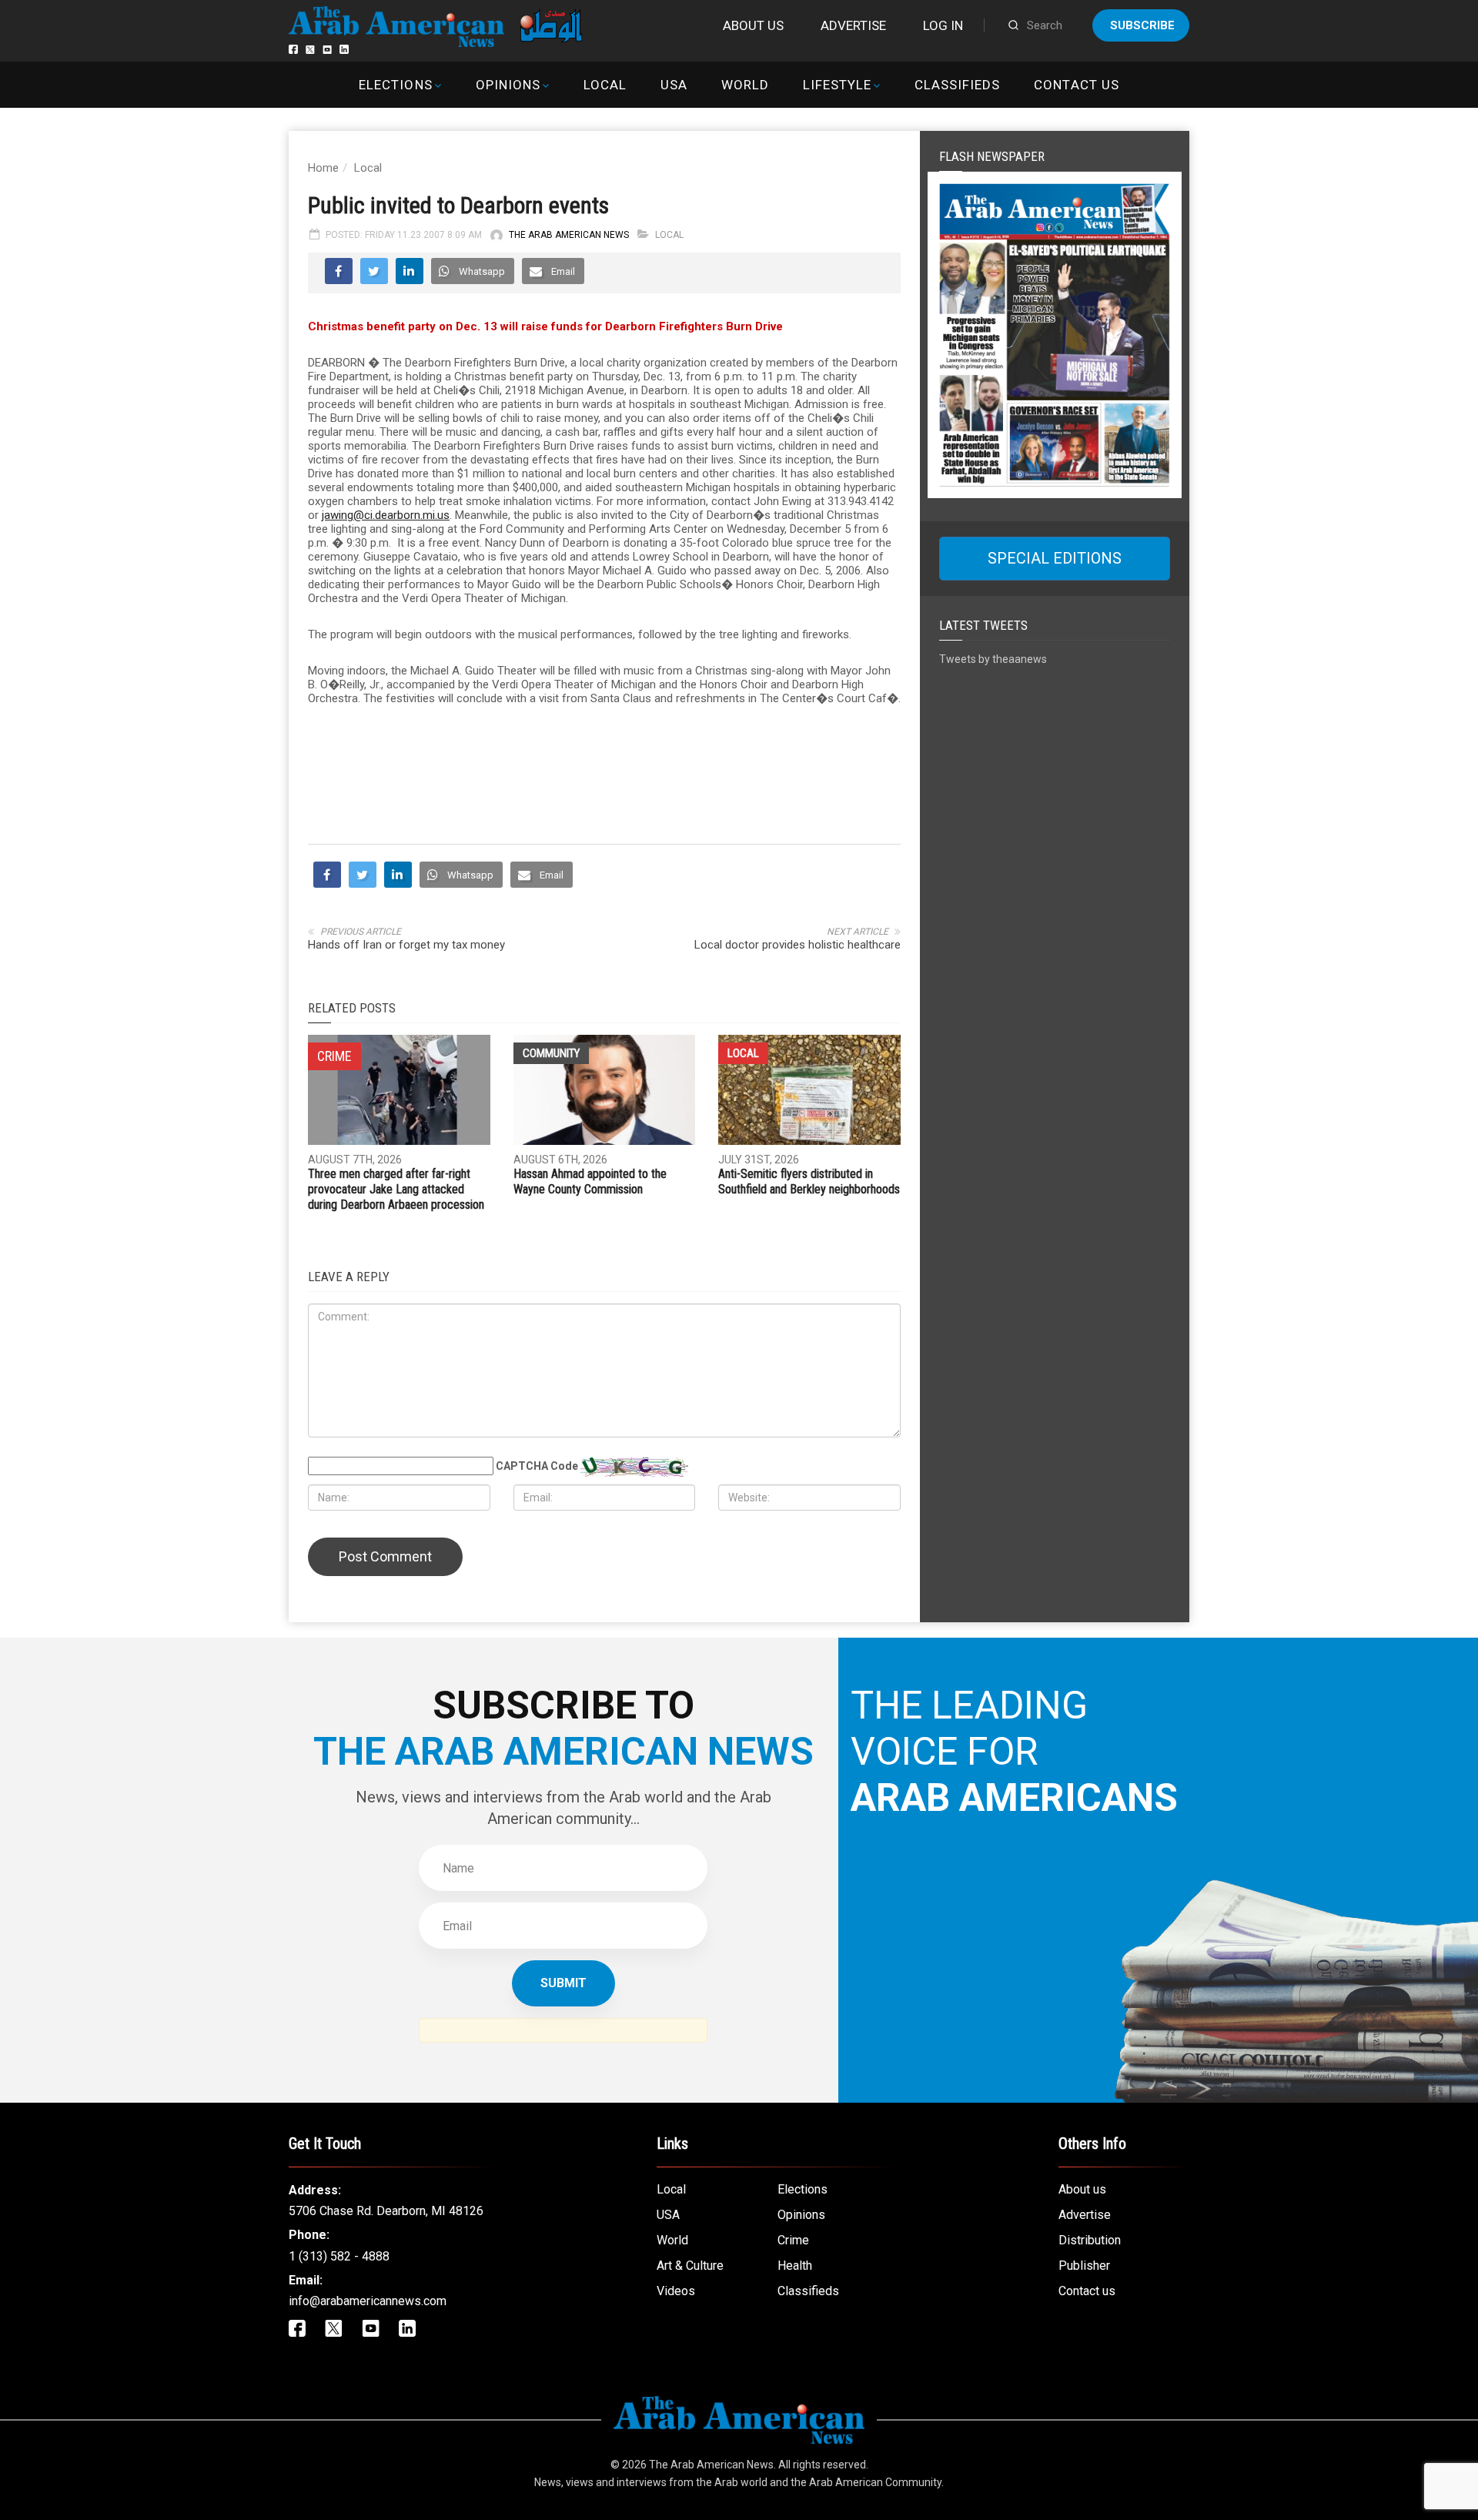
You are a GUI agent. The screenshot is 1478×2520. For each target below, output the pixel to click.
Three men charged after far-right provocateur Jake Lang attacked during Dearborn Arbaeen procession (396, 1189)
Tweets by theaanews (993, 659)
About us (753, 25)
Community (551, 1053)
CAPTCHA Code (537, 1466)
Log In (943, 25)
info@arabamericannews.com (368, 2301)
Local (605, 85)
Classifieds (957, 85)
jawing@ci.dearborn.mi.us (386, 515)
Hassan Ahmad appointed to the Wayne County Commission (590, 1181)
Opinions (508, 85)
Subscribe (1142, 25)
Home (323, 168)
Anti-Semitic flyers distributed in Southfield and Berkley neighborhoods (809, 1181)
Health (795, 2266)
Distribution (1090, 2240)
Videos (676, 2291)
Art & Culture (690, 2266)
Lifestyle (837, 85)
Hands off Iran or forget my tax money (406, 945)
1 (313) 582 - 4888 (339, 2256)
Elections (395, 85)
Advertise (853, 25)
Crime (793, 2240)
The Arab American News (569, 235)
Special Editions (1055, 558)
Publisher (1084, 2266)
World (745, 85)
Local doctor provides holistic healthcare (798, 945)
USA (674, 85)
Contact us (1076, 85)
